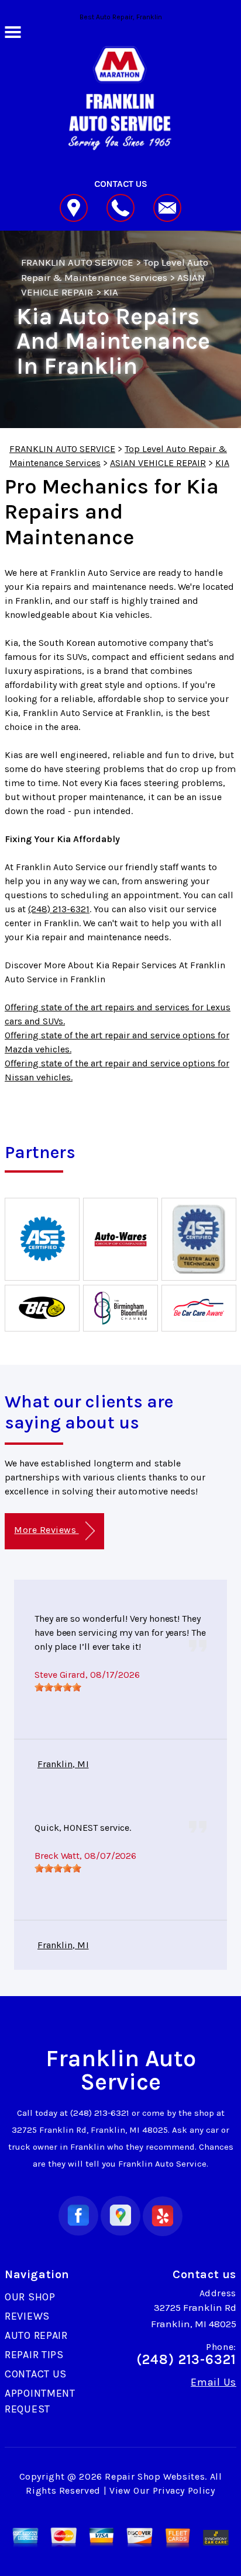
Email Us (214, 2382)
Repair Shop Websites (155, 2476)
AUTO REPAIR (36, 2335)
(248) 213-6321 (59, 909)
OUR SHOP (30, 2297)
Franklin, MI (63, 1764)
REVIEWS (27, 2316)
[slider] (58, 1687)
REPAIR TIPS (34, 2355)
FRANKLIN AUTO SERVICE (77, 262)
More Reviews (46, 1530)
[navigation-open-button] (13, 31)
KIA (111, 292)
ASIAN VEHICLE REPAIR (158, 463)
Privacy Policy (184, 2490)
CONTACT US (36, 2374)
